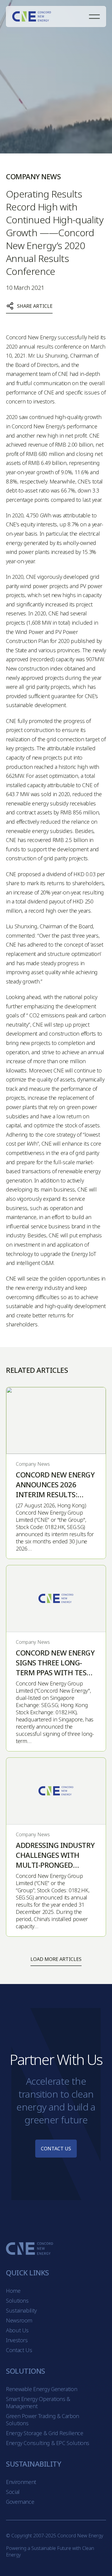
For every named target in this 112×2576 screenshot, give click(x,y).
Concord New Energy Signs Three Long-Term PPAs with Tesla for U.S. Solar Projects (55, 1672)
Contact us (56, 2149)
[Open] (94, 17)
